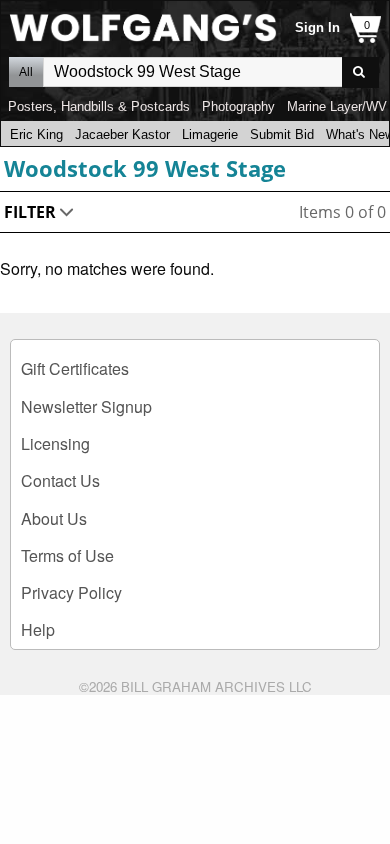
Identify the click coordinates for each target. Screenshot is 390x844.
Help (38, 629)
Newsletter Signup (86, 406)
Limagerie (210, 134)
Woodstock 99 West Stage (145, 168)
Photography (238, 106)
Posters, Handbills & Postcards (99, 106)
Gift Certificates (75, 368)
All (26, 72)
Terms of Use (67, 555)
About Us (54, 518)
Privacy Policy (71, 592)
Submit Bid (282, 134)
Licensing (55, 443)
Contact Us (60, 480)
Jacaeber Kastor (122, 134)
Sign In (317, 27)
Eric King (36, 134)
